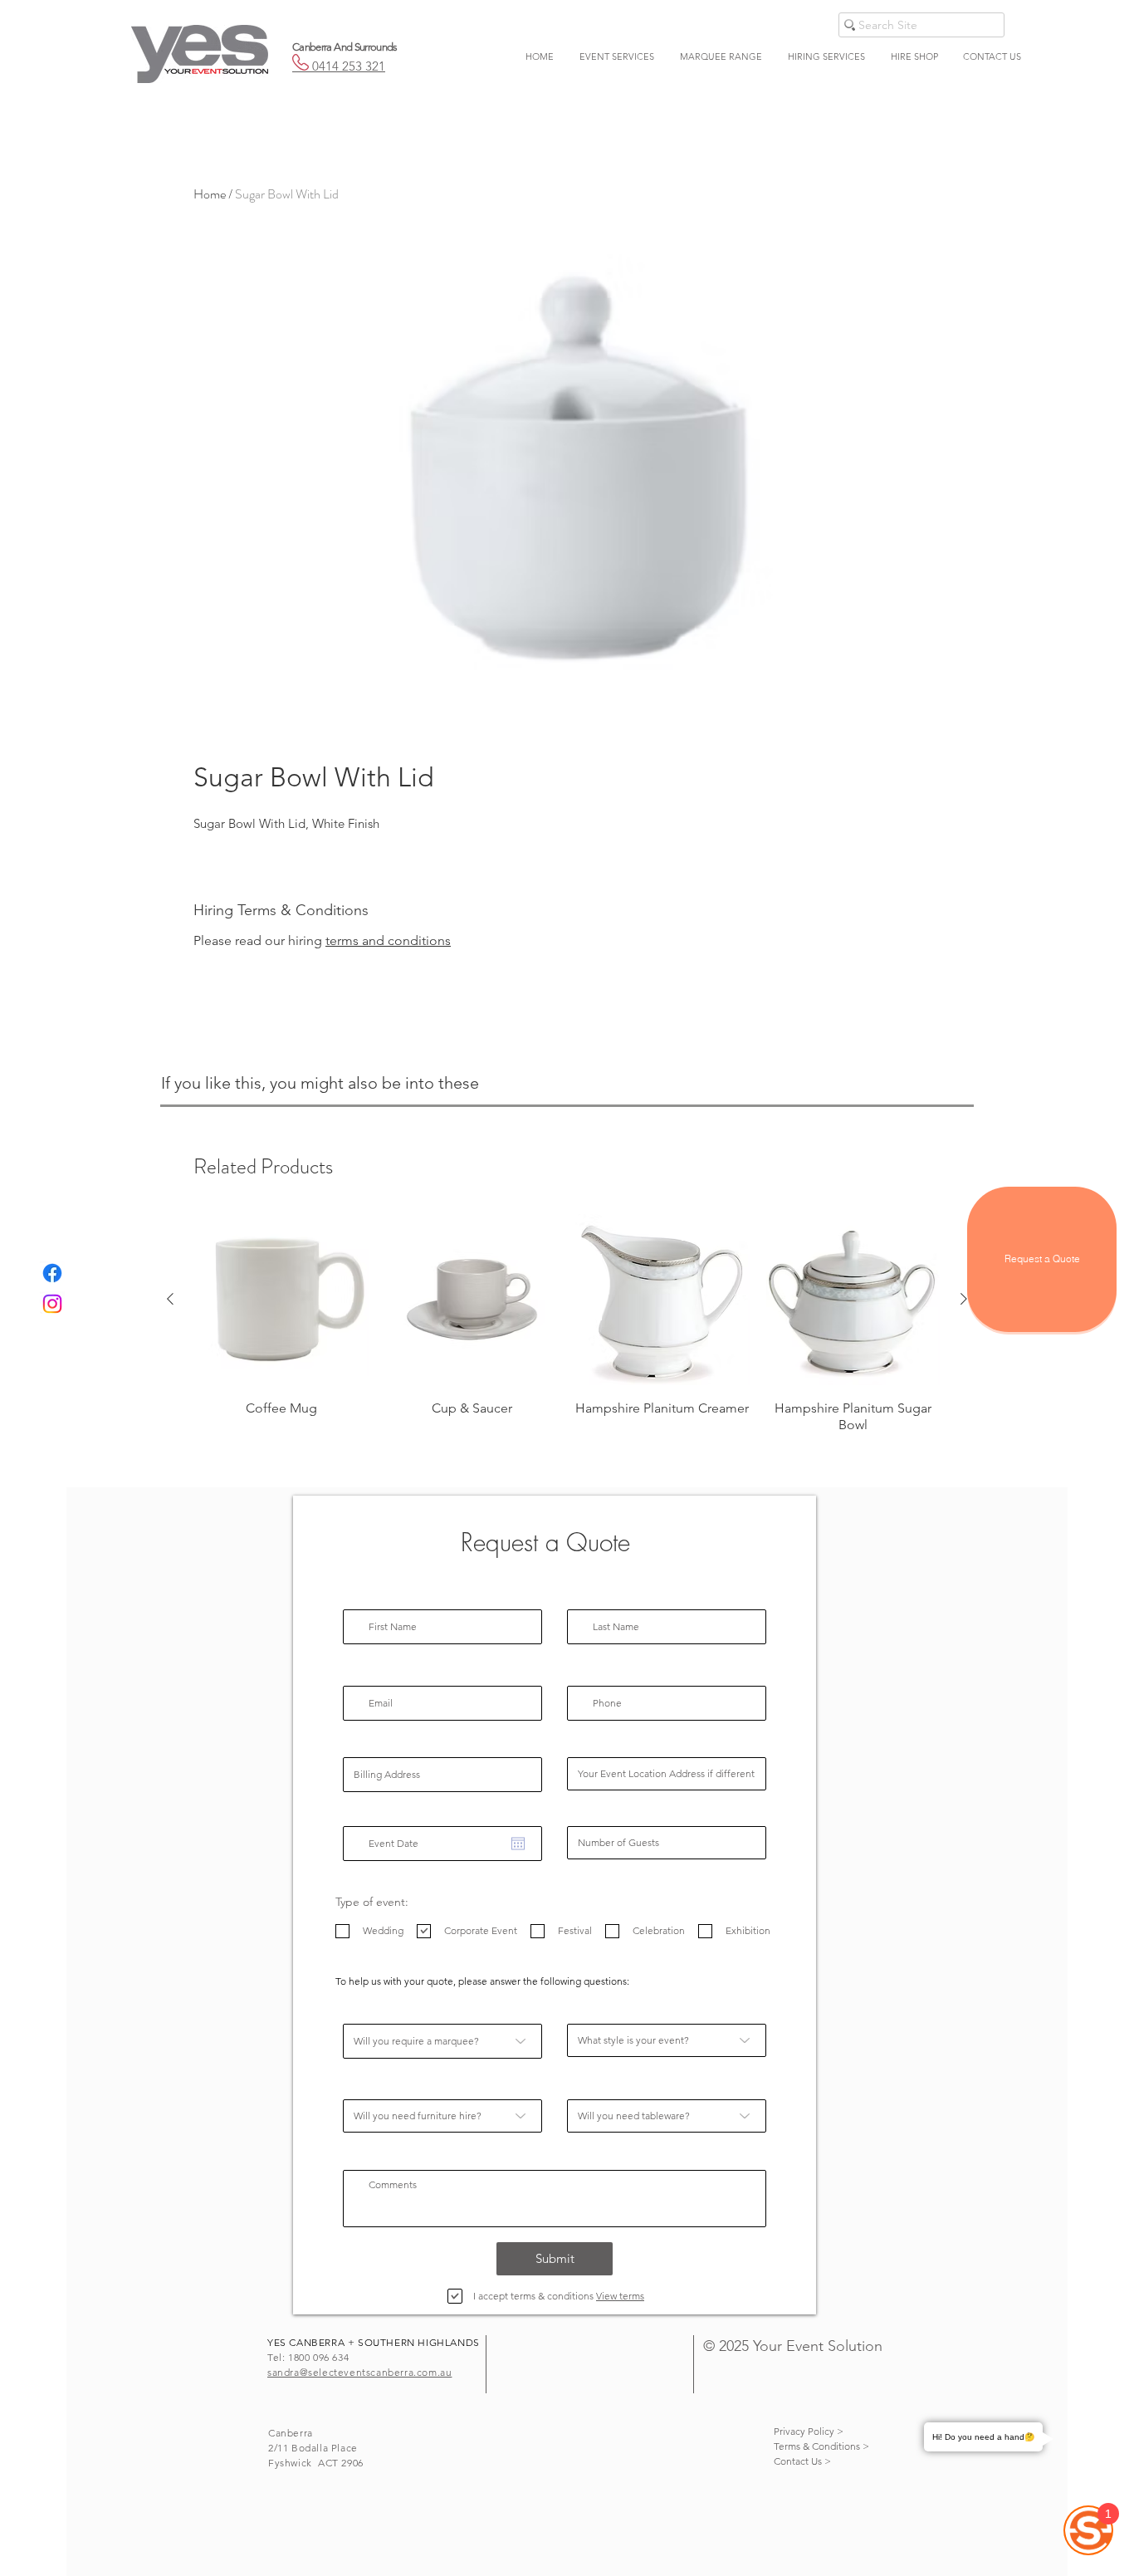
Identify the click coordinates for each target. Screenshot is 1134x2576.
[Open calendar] (518, 1844)
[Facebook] (52, 1273)
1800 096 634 (318, 2357)
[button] (616, 56)
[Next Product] (964, 1299)
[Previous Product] (170, 1299)
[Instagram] (52, 1304)
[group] (567, 1323)
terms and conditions (388, 940)
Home (210, 194)
